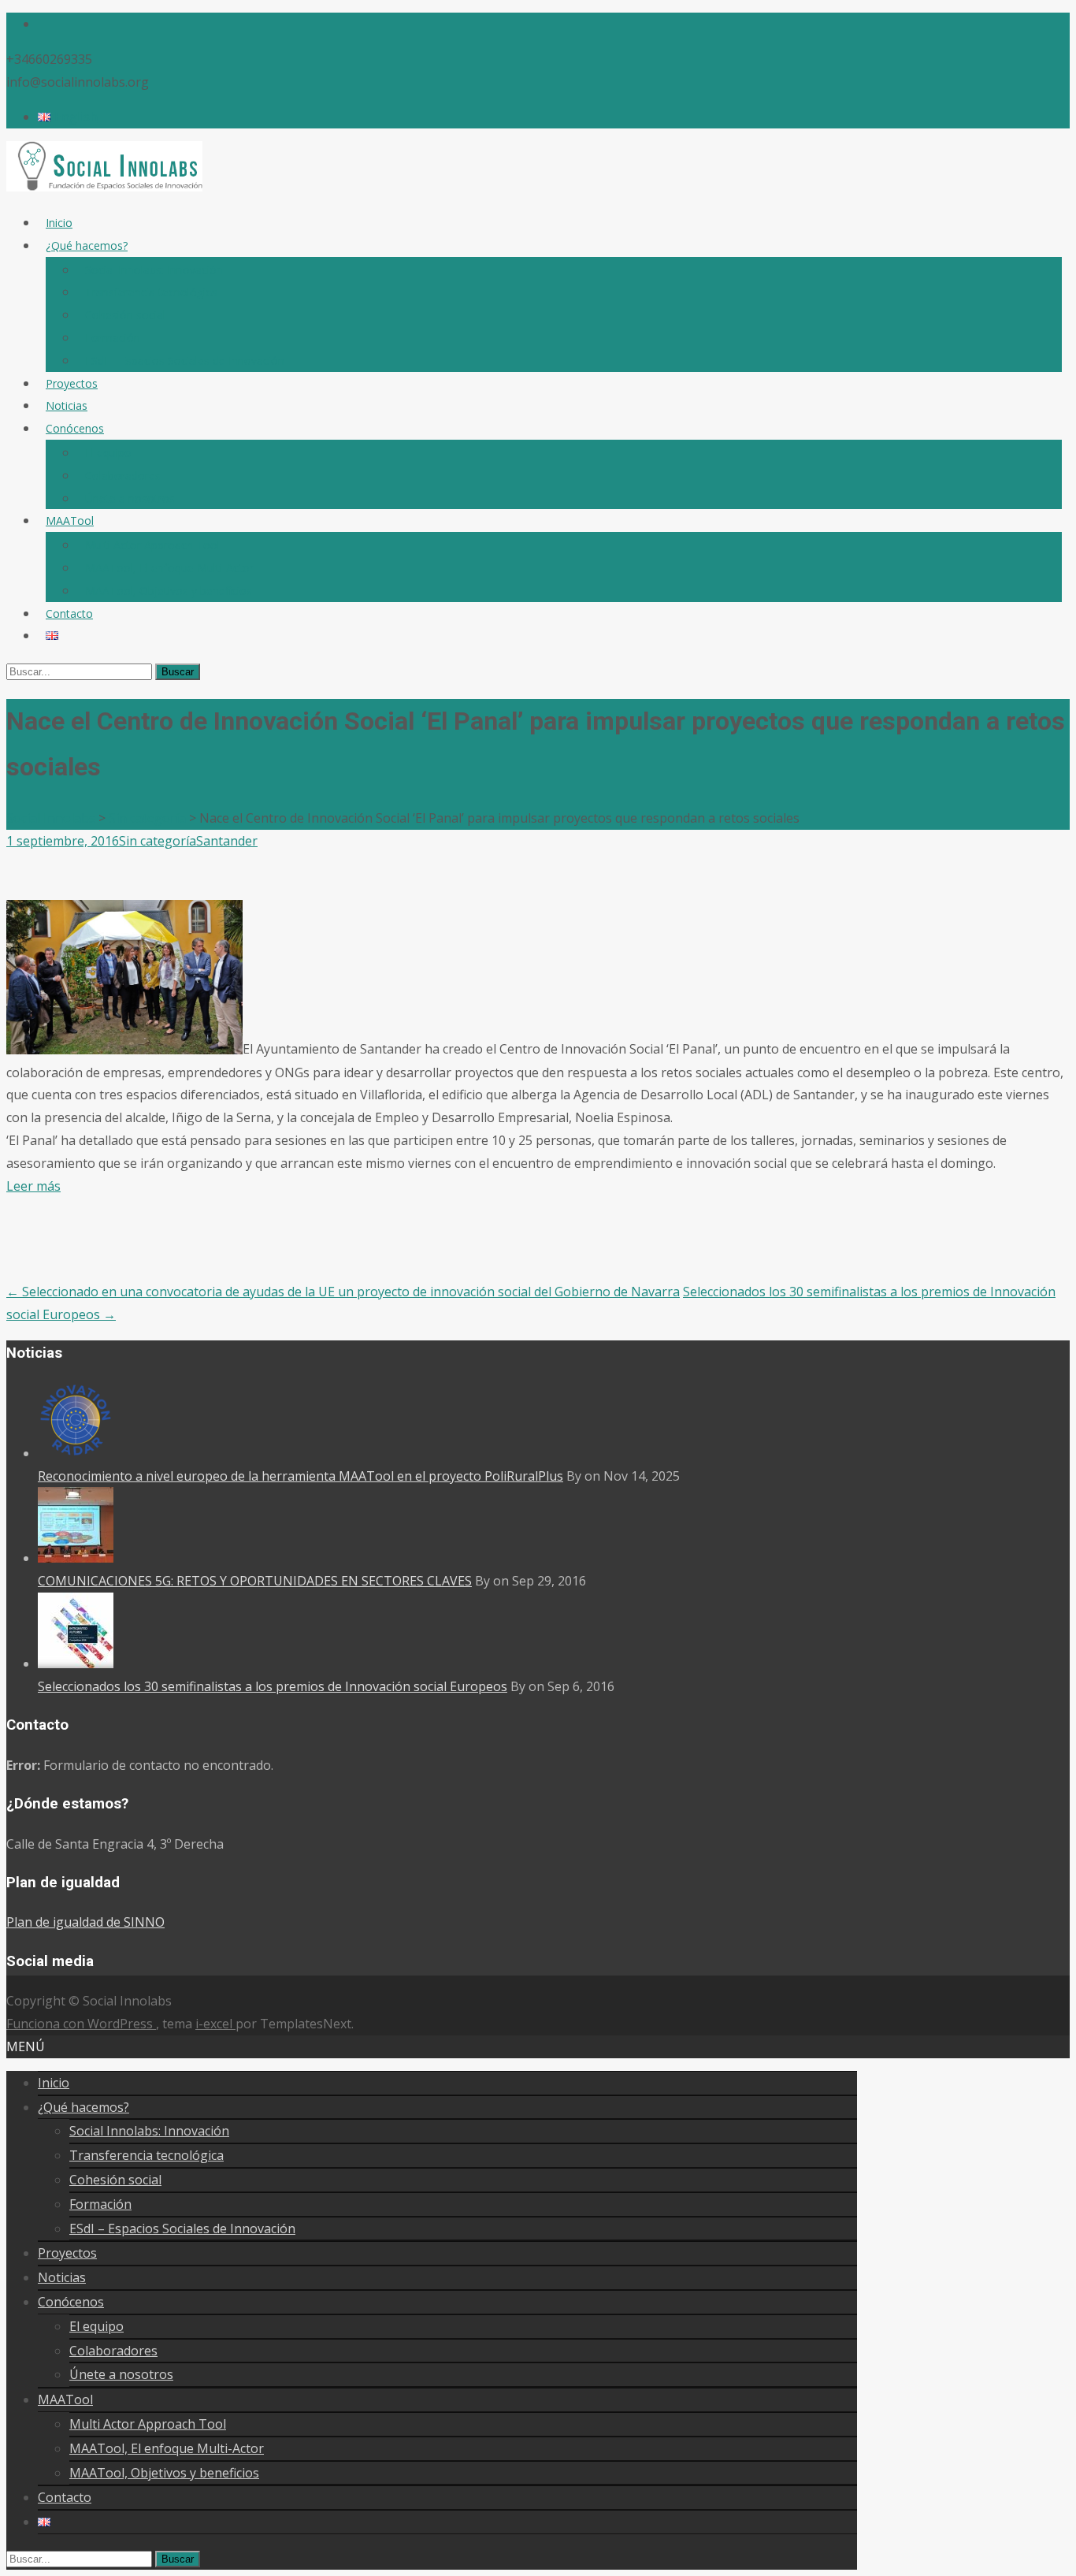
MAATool (70, 520)
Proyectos (72, 383)
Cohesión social (125, 315)
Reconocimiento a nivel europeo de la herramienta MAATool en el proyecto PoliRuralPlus (301, 1476)
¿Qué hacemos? (87, 245)
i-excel (215, 2024)
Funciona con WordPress (81, 2024)
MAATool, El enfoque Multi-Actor (169, 568)
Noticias (67, 405)
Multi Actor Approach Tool (152, 545)
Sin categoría (158, 841)
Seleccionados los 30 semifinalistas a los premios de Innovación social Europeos (273, 1686)
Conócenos (75, 428)
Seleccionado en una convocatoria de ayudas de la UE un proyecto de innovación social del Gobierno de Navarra (343, 1292)
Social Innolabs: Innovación (154, 270)
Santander (227, 841)
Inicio (59, 223)
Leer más (33, 1186)
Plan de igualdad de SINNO (85, 1922)
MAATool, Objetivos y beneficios (169, 591)
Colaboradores (123, 476)
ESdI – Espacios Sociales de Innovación (185, 361)
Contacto (69, 613)
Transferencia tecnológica (151, 292)
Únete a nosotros (130, 498)
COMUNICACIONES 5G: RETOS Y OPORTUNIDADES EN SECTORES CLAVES (255, 1581)
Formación (113, 338)
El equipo (108, 453)
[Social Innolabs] (104, 187)
